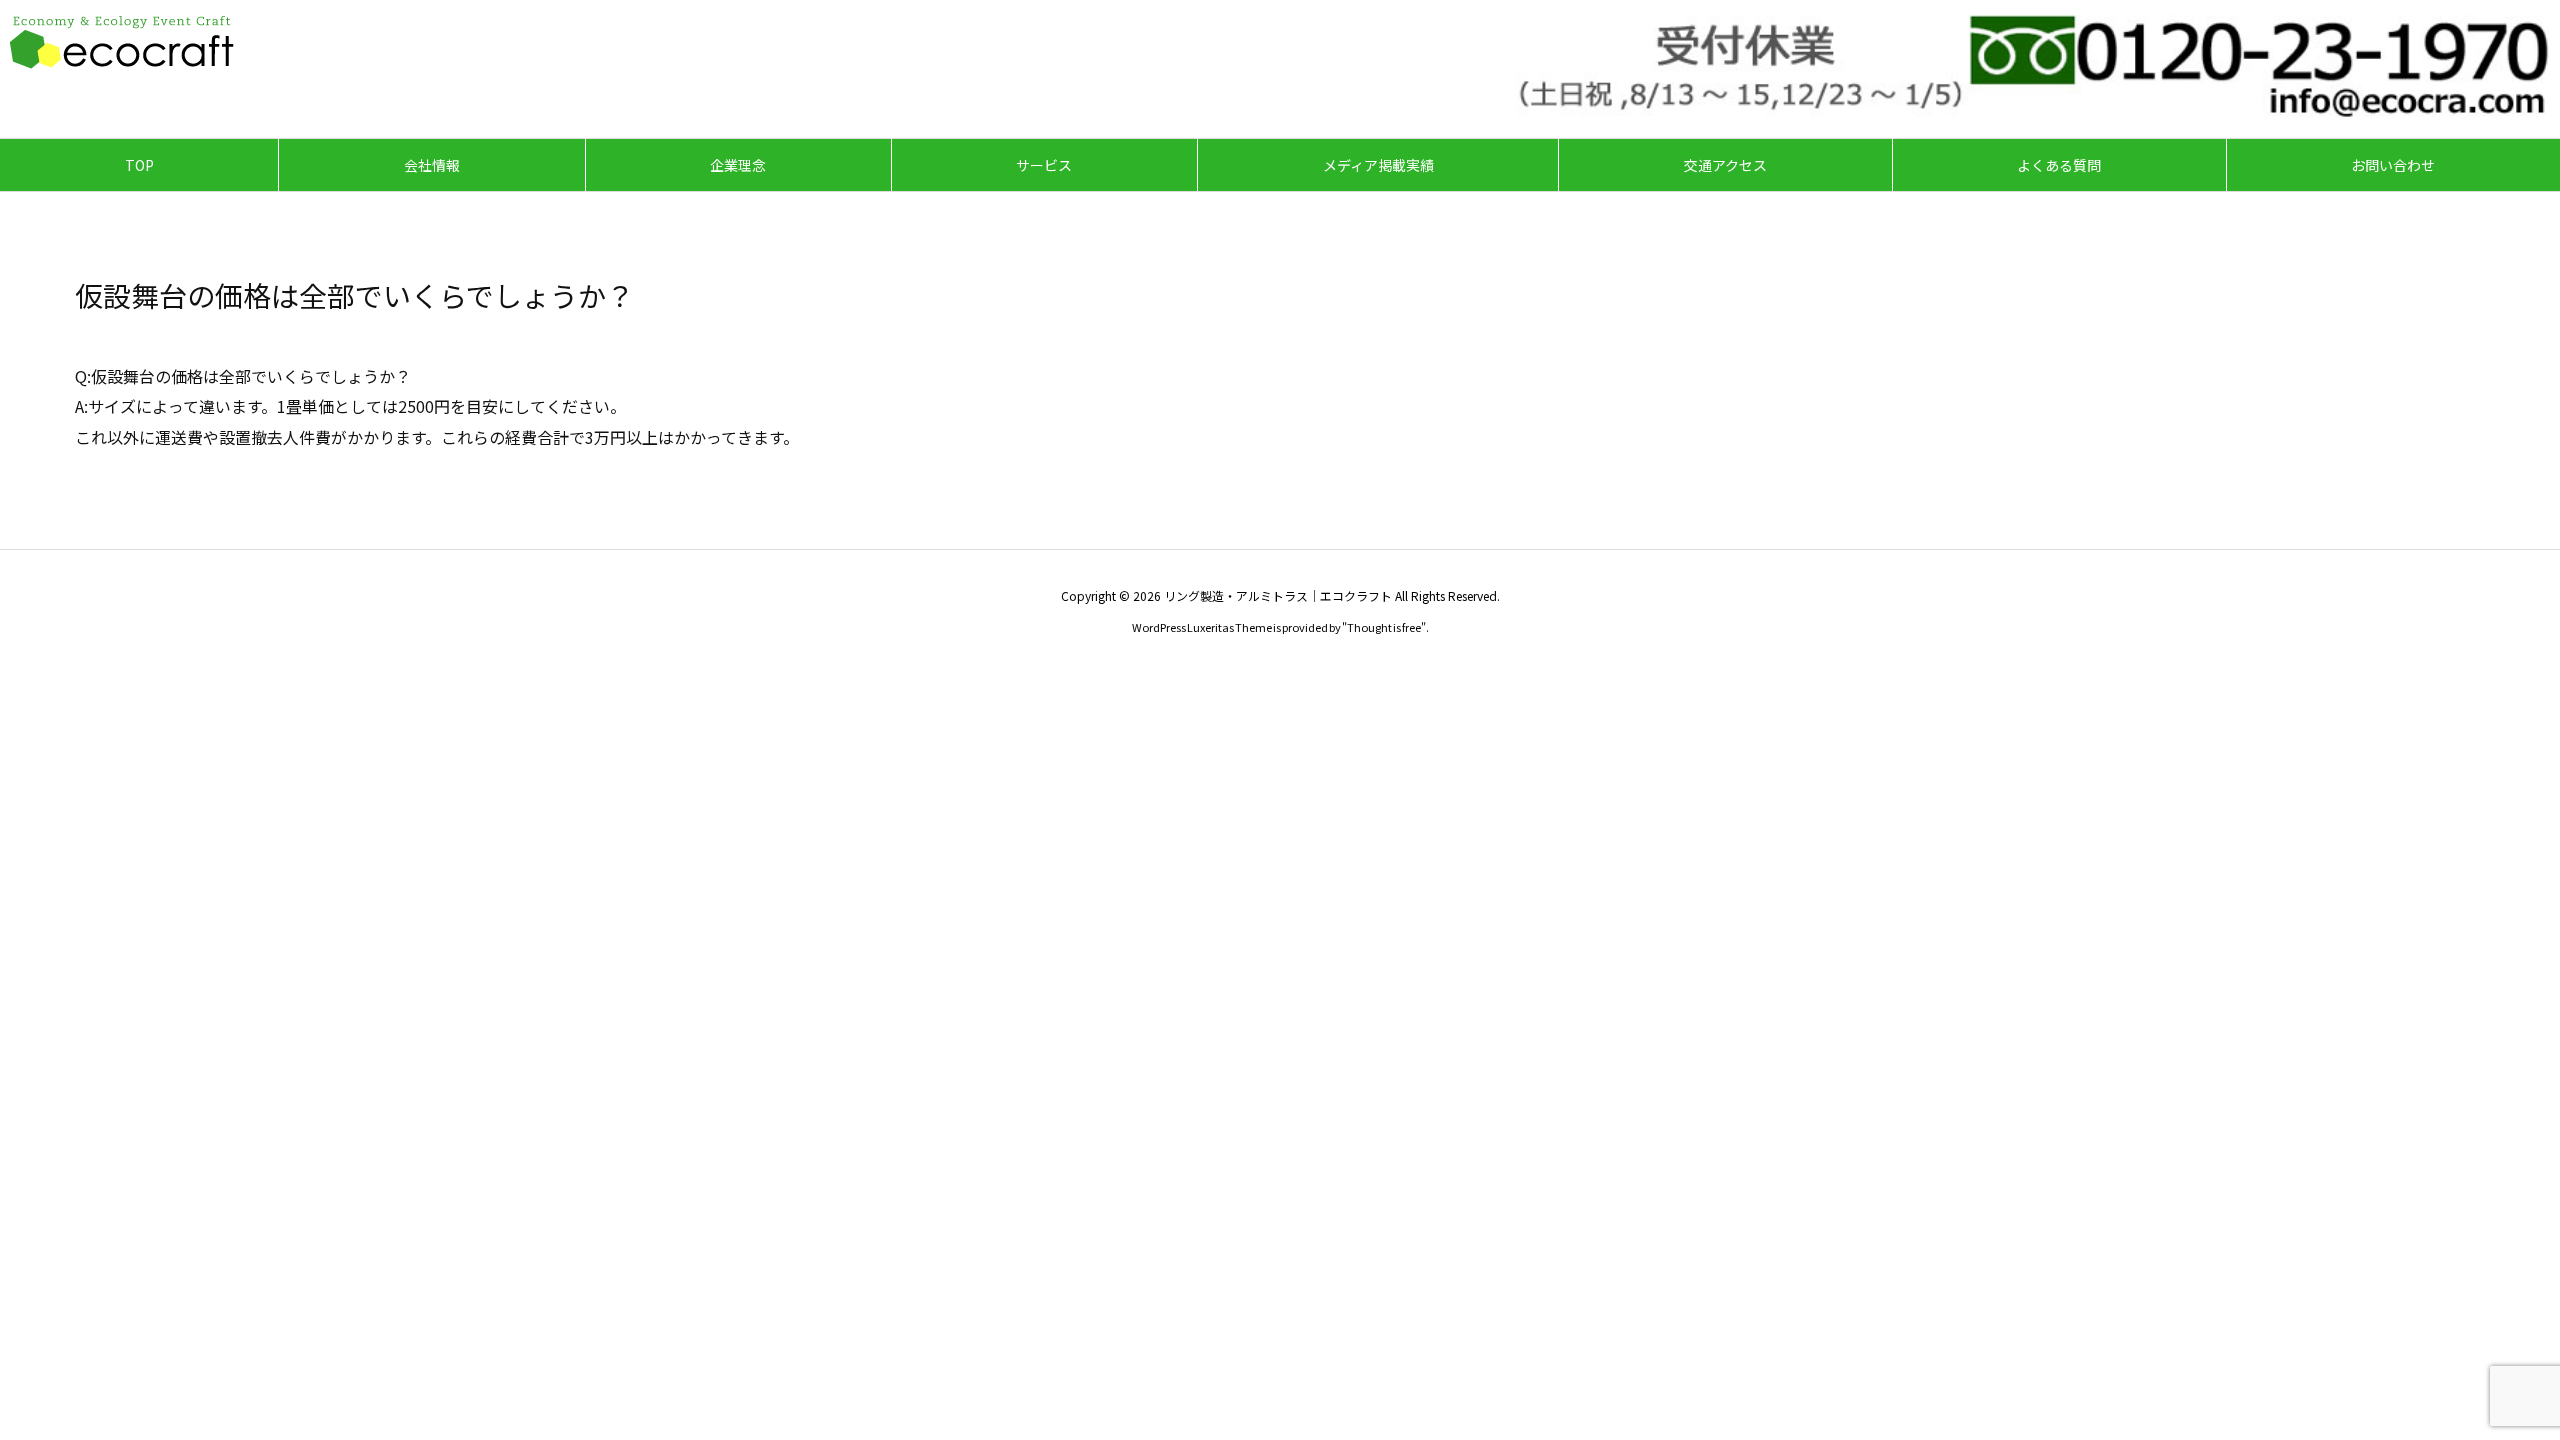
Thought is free (1384, 627)
